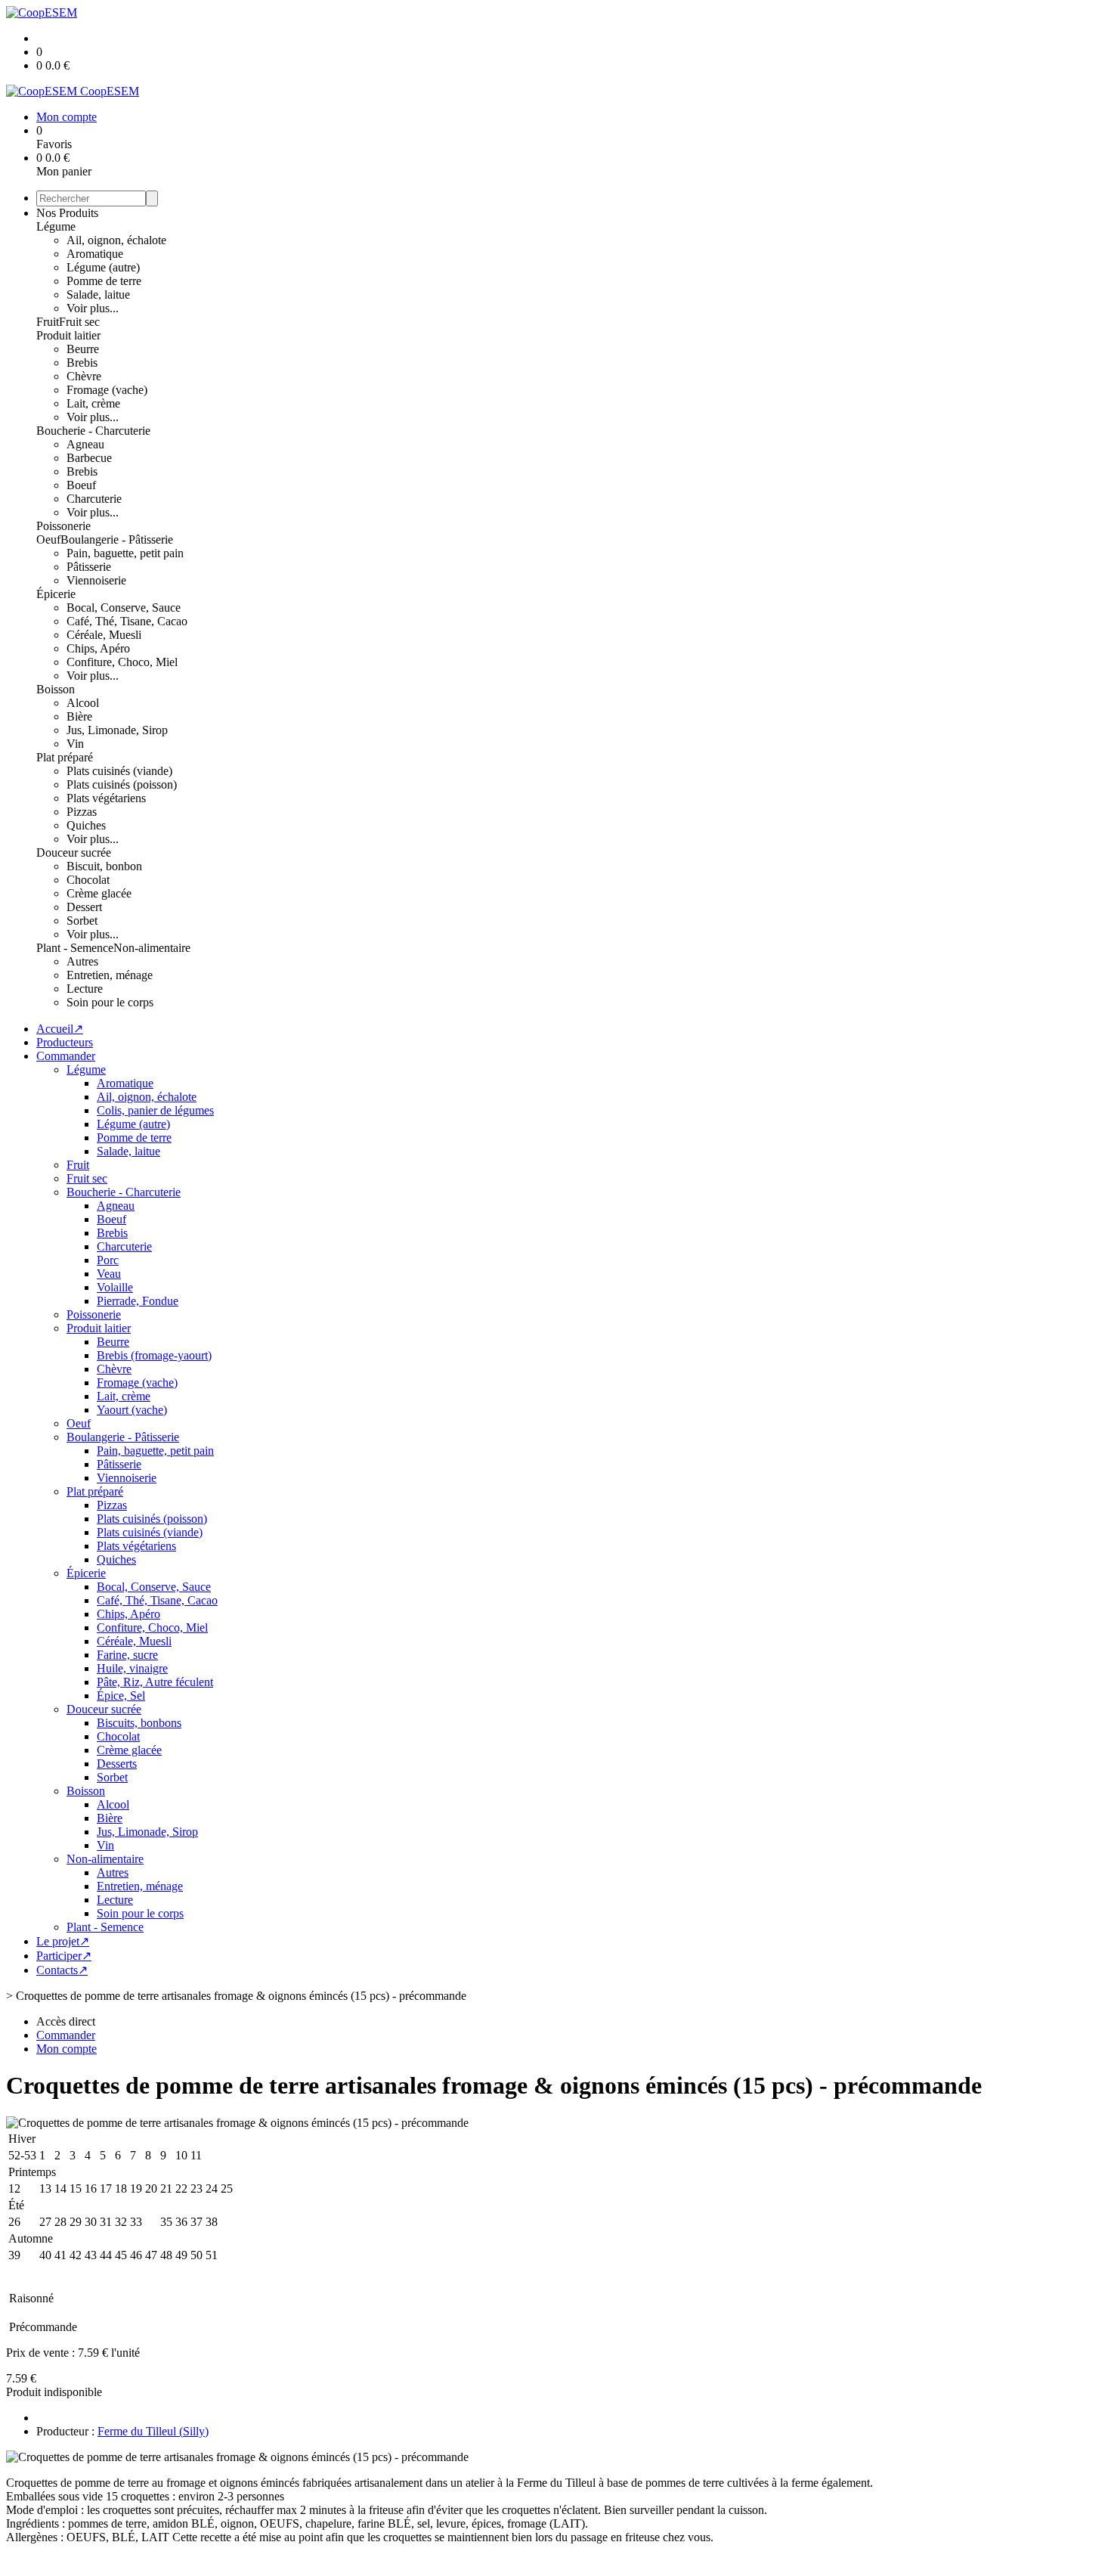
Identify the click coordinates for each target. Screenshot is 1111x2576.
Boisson (56, 689)
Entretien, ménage (110, 975)
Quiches (86, 825)
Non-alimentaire (152, 948)
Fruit (48, 322)
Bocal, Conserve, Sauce (124, 608)
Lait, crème (93, 403)
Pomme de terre (104, 281)
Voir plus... (93, 308)
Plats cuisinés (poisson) (122, 784)
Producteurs (65, 1042)
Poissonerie (63, 526)
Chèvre (84, 376)
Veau (109, 1274)
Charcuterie (94, 499)
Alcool (83, 703)
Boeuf (81, 485)
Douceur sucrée (74, 852)
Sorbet (82, 921)
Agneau (85, 444)
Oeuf (48, 539)
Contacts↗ (62, 1970)
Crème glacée (99, 893)
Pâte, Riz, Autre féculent (155, 1682)
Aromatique (95, 254)
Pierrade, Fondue (138, 1301)
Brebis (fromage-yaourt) (154, 1355)
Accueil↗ (60, 1029)
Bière (79, 716)
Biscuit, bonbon (104, 866)
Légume (56, 226)
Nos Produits (67, 213)
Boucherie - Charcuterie (93, 431)
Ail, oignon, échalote (116, 240)
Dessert (84, 907)
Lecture (85, 989)
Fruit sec (79, 322)
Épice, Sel (121, 1696)
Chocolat (88, 880)
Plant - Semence (75, 948)
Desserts (117, 1764)
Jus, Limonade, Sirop (117, 730)
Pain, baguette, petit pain (125, 553)
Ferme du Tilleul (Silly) (153, 2431)
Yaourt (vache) (132, 1410)
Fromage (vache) (107, 390)
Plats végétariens (106, 798)
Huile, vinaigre (132, 1668)
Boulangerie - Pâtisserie (117, 539)
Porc (108, 1260)
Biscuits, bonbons (139, 1723)
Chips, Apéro (98, 648)
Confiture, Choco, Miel (122, 662)
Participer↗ (64, 1956)
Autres (82, 961)
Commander (66, 1056)
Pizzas (82, 812)
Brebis (82, 363)
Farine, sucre (127, 1655)
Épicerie (56, 594)
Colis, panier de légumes (155, 1110)
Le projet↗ (63, 1941)
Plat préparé (65, 757)
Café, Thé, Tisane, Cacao (127, 621)
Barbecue (89, 458)
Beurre (83, 349)
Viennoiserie (96, 580)
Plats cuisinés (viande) (119, 771)
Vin (75, 744)
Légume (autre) (103, 267)
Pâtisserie (89, 567)
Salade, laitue (98, 294)
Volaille (115, 1287)
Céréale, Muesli (104, 635)
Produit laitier (68, 335)
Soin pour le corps (110, 1002)
